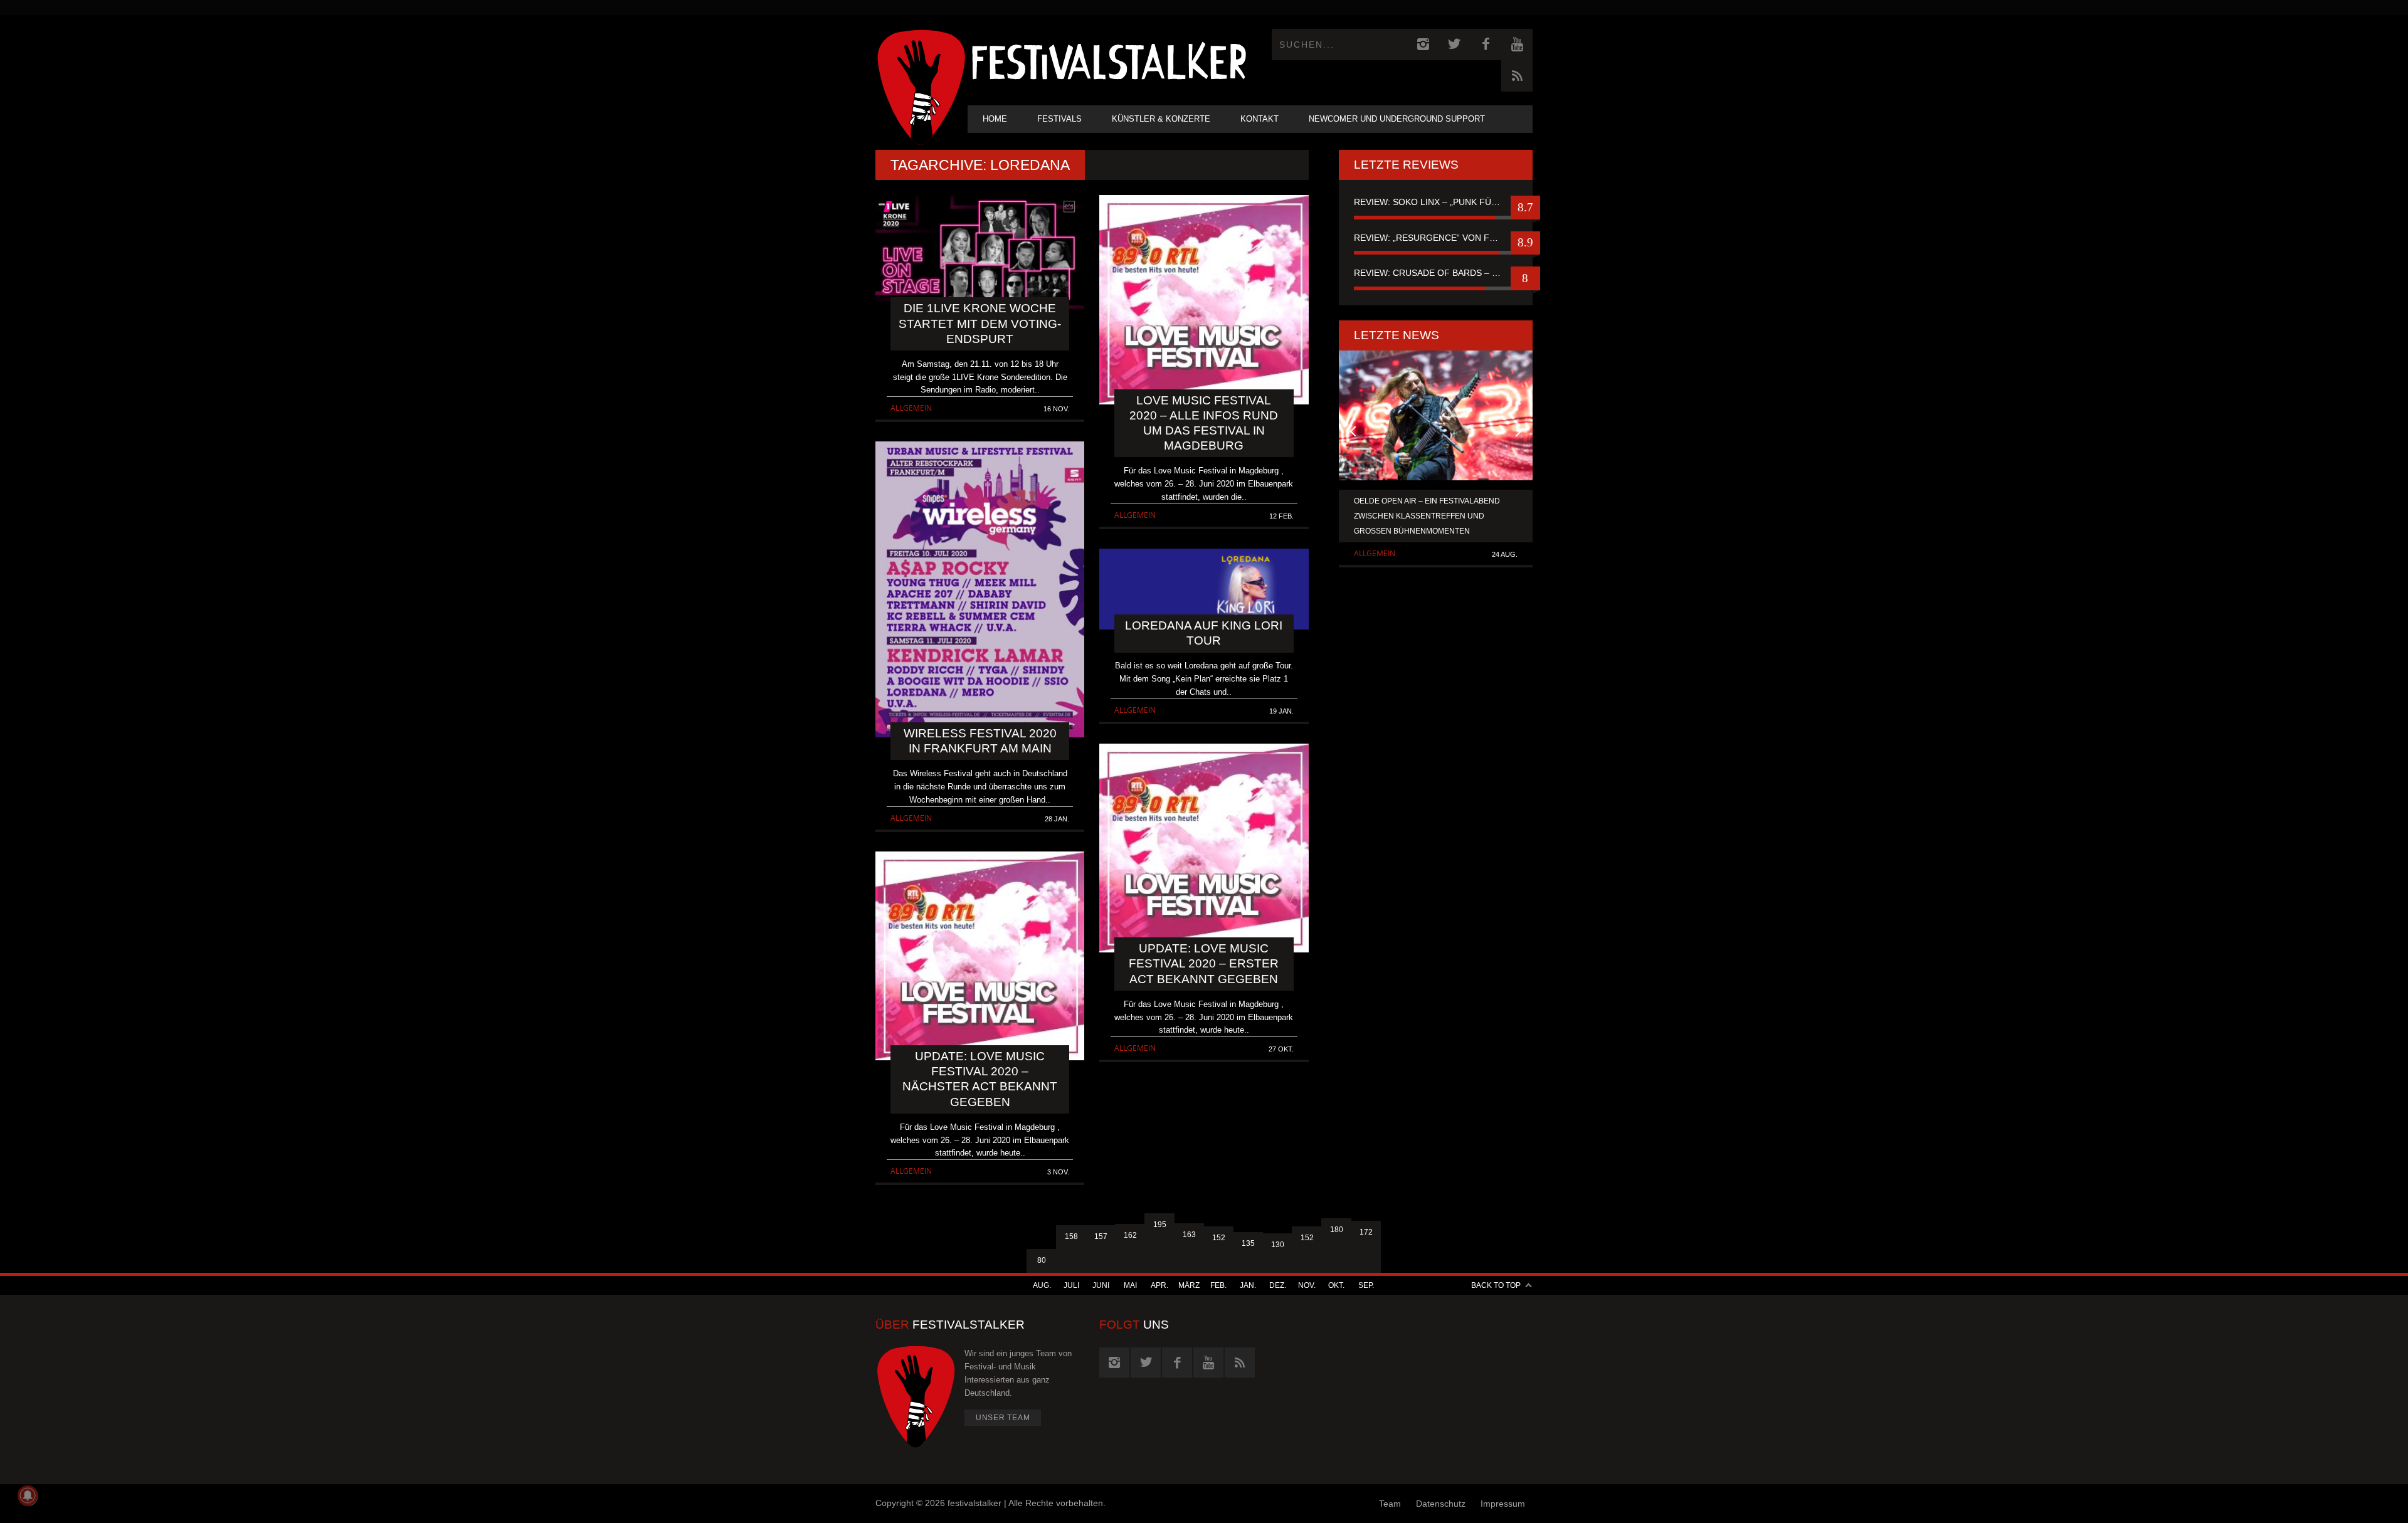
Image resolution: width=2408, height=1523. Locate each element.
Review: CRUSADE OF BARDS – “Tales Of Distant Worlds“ (1436, 273)
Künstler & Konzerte (1161, 119)
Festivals (1059, 119)
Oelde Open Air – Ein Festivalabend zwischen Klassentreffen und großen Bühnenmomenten (1427, 516)
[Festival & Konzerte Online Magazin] (1109, 60)
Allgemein (911, 408)
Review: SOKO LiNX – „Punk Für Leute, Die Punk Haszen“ (1436, 202)
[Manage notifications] (28, 1495)
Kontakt (1259, 119)
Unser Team (1003, 1418)
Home (995, 119)
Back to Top (1496, 1285)
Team (1390, 1504)
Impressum (1503, 1504)
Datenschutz (1441, 1504)
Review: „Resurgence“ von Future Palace (1436, 238)
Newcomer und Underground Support (1397, 119)
